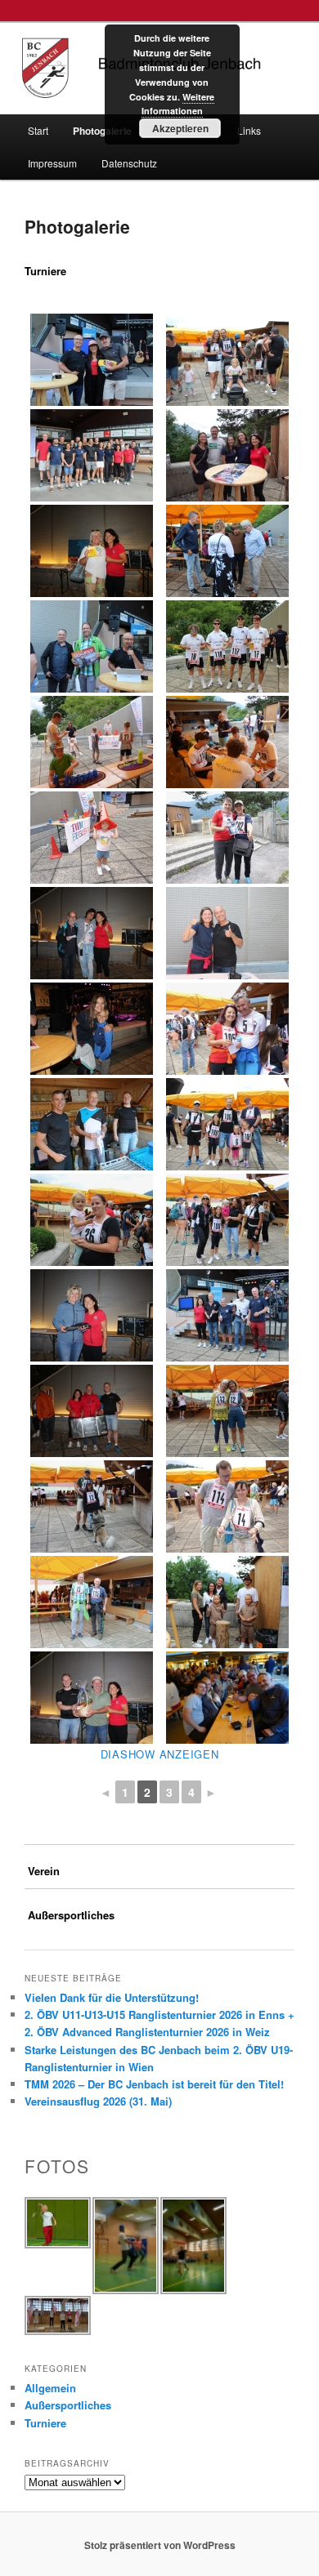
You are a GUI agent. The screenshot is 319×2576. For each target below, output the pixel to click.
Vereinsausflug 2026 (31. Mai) (98, 2101)
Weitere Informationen (178, 104)
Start (38, 130)
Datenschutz (129, 163)
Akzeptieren (180, 128)
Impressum (52, 163)
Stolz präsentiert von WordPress (160, 2545)
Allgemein (50, 2388)
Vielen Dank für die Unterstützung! (112, 1997)
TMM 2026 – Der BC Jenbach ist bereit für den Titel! (154, 2084)
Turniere (45, 2423)
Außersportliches (68, 2405)
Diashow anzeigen (160, 1754)
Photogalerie (102, 131)
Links (249, 130)
